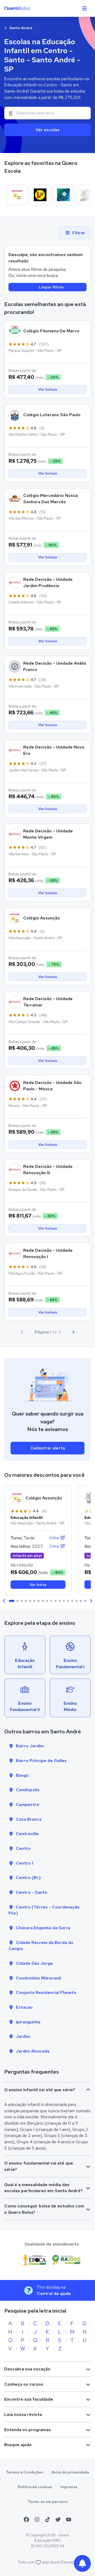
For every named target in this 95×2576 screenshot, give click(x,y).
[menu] (84, 8)
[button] (4, 1601)
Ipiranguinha (28, 2022)
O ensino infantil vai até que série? (40, 2090)
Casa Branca (29, 1819)
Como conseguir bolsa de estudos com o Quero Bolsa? (44, 2209)
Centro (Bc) (28, 1878)
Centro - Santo (32, 1892)
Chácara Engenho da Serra (43, 1928)
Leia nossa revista (23, 2414)
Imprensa (69, 2487)
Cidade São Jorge (34, 1963)
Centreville (27, 1834)
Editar (55, 1538)
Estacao (24, 2007)
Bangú (22, 1775)
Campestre (28, 1804)
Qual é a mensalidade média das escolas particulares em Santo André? (43, 2188)
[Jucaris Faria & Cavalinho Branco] (40, 195)
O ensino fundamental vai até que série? (39, 2166)
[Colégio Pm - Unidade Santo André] (63, 195)
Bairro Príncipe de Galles (41, 1761)
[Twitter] (58, 2519)
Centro (23, 1848)
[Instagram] (37, 2519)
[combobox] (47, 113)
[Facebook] (26, 2519)
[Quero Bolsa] (27, 8)
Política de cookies (35, 2487)
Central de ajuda (54, 2294)
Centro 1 (25, 1863)
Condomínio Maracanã (38, 1978)
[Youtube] (69, 2519)
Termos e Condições (24, 2472)
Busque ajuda (18, 2445)
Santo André (20, 28)
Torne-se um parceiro (48, 2502)
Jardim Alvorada (33, 2051)
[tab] (12, 1601)
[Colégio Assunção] (17, 195)
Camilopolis (28, 1790)
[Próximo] (73, 1332)
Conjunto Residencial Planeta (46, 1992)
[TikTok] (47, 2519)
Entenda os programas (28, 2430)
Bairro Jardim (30, 1746)
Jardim (23, 2036)
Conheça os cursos (24, 2384)
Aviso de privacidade (70, 2472)
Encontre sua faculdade (29, 2399)
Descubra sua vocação (27, 2369)
